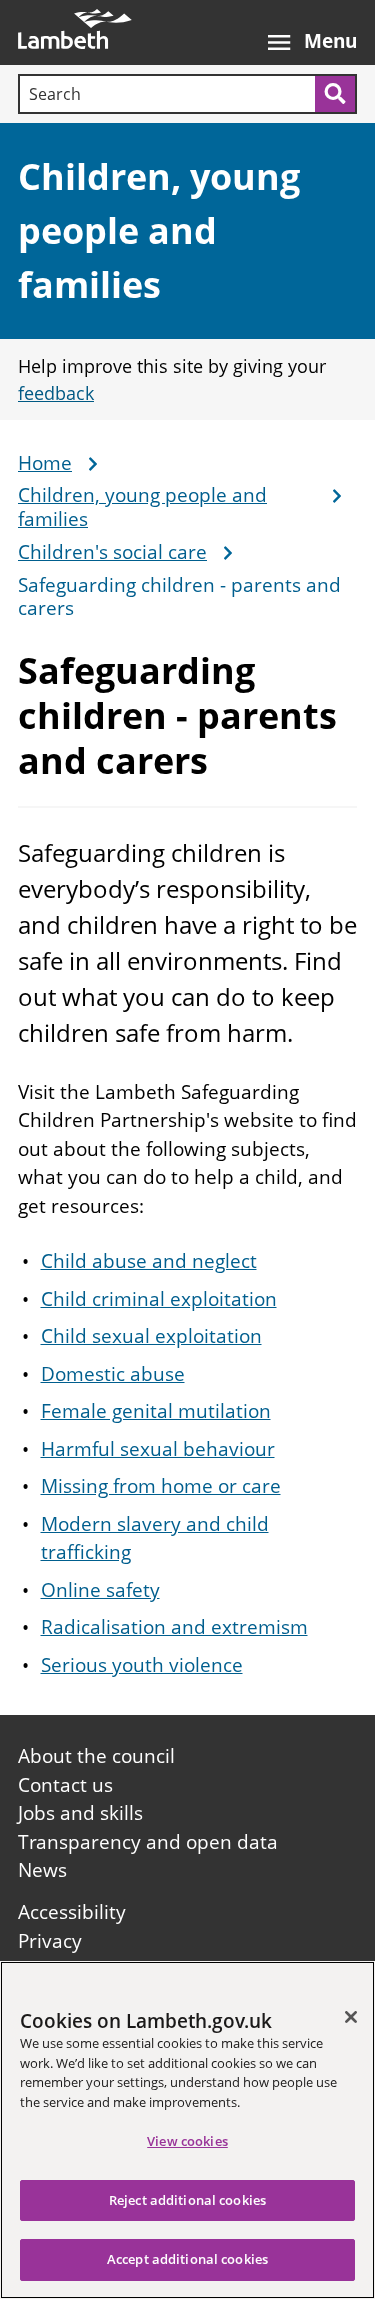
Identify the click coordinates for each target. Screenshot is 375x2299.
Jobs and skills (80, 1813)
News (42, 1870)
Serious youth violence (142, 1665)
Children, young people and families (159, 230)
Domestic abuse (113, 1374)
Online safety (100, 1590)
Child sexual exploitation (151, 1336)
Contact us (65, 1785)
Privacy (50, 1941)
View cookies (187, 2141)
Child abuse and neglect (149, 1261)
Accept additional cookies (187, 2259)
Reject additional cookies (187, 2200)
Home (45, 464)
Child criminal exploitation (159, 1299)
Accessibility (72, 1912)
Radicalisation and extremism (174, 1627)
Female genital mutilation (156, 1411)
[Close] (351, 2017)
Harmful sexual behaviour (158, 1449)
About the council (96, 1756)
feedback (56, 393)
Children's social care (112, 553)
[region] (187, 2130)
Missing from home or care (161, 1486)
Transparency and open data (148, 1842)
